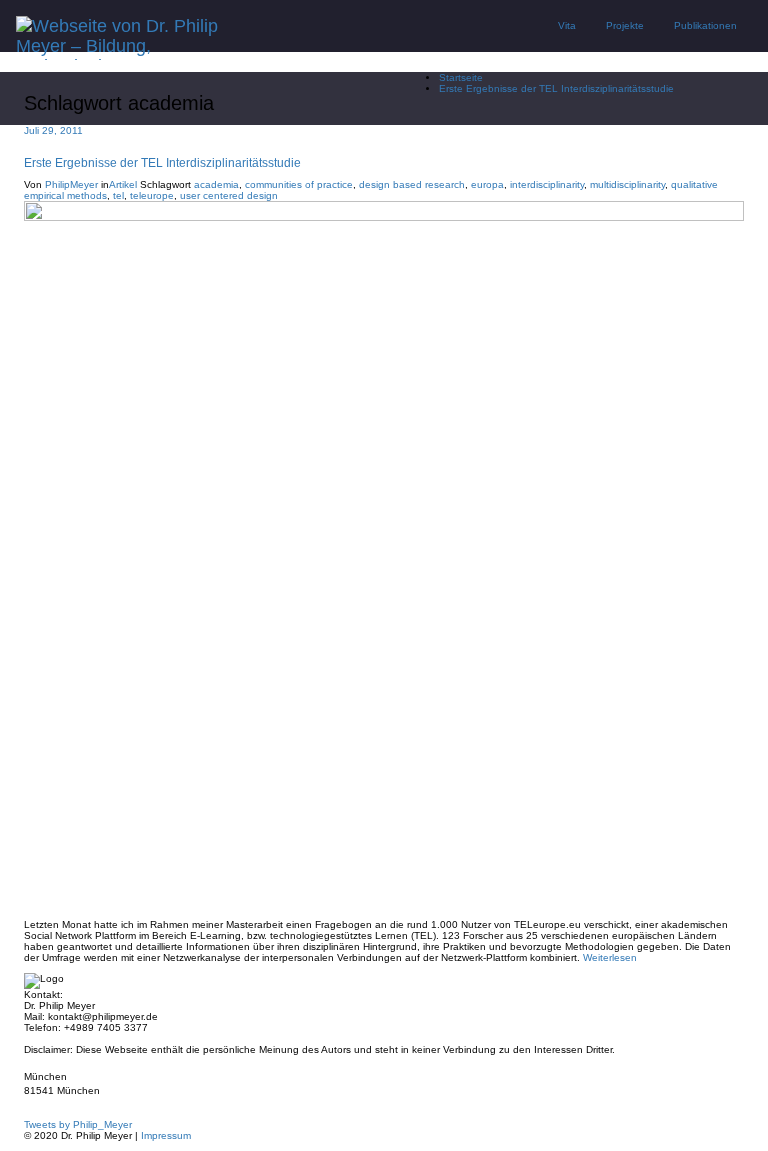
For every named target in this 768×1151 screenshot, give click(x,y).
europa (487, 184)
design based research (412, 184)
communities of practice (299, 184)
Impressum (166, 1135)
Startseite (461, 77)
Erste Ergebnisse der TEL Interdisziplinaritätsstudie (556, 88)
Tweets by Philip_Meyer (78, 1124)
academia (216, 184)
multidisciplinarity (627, 184)
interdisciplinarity (547, 184)
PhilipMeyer (71, 184)
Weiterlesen (610, 957)
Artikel (123, 184)
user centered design (229, 195)
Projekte (625, 25)
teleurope (152, 195)
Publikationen (705, 25)
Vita (567, 25)
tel (118, 195)
